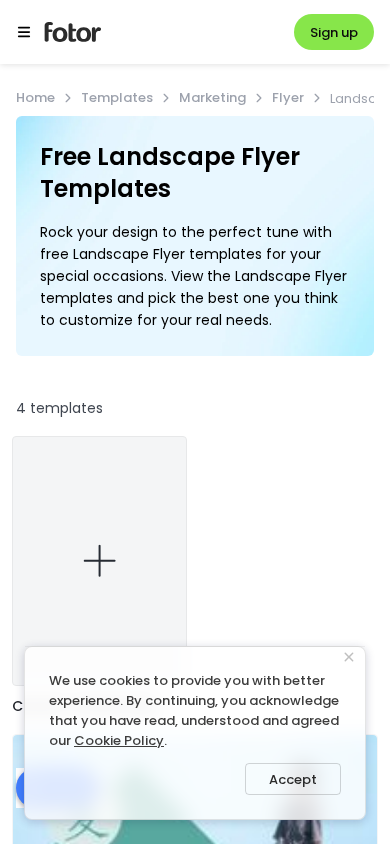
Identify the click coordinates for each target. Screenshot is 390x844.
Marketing (212, 97)
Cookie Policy (119, 740)
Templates (117, 97)
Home (35, 97)
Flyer (288, 97)
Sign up (334, 32)
